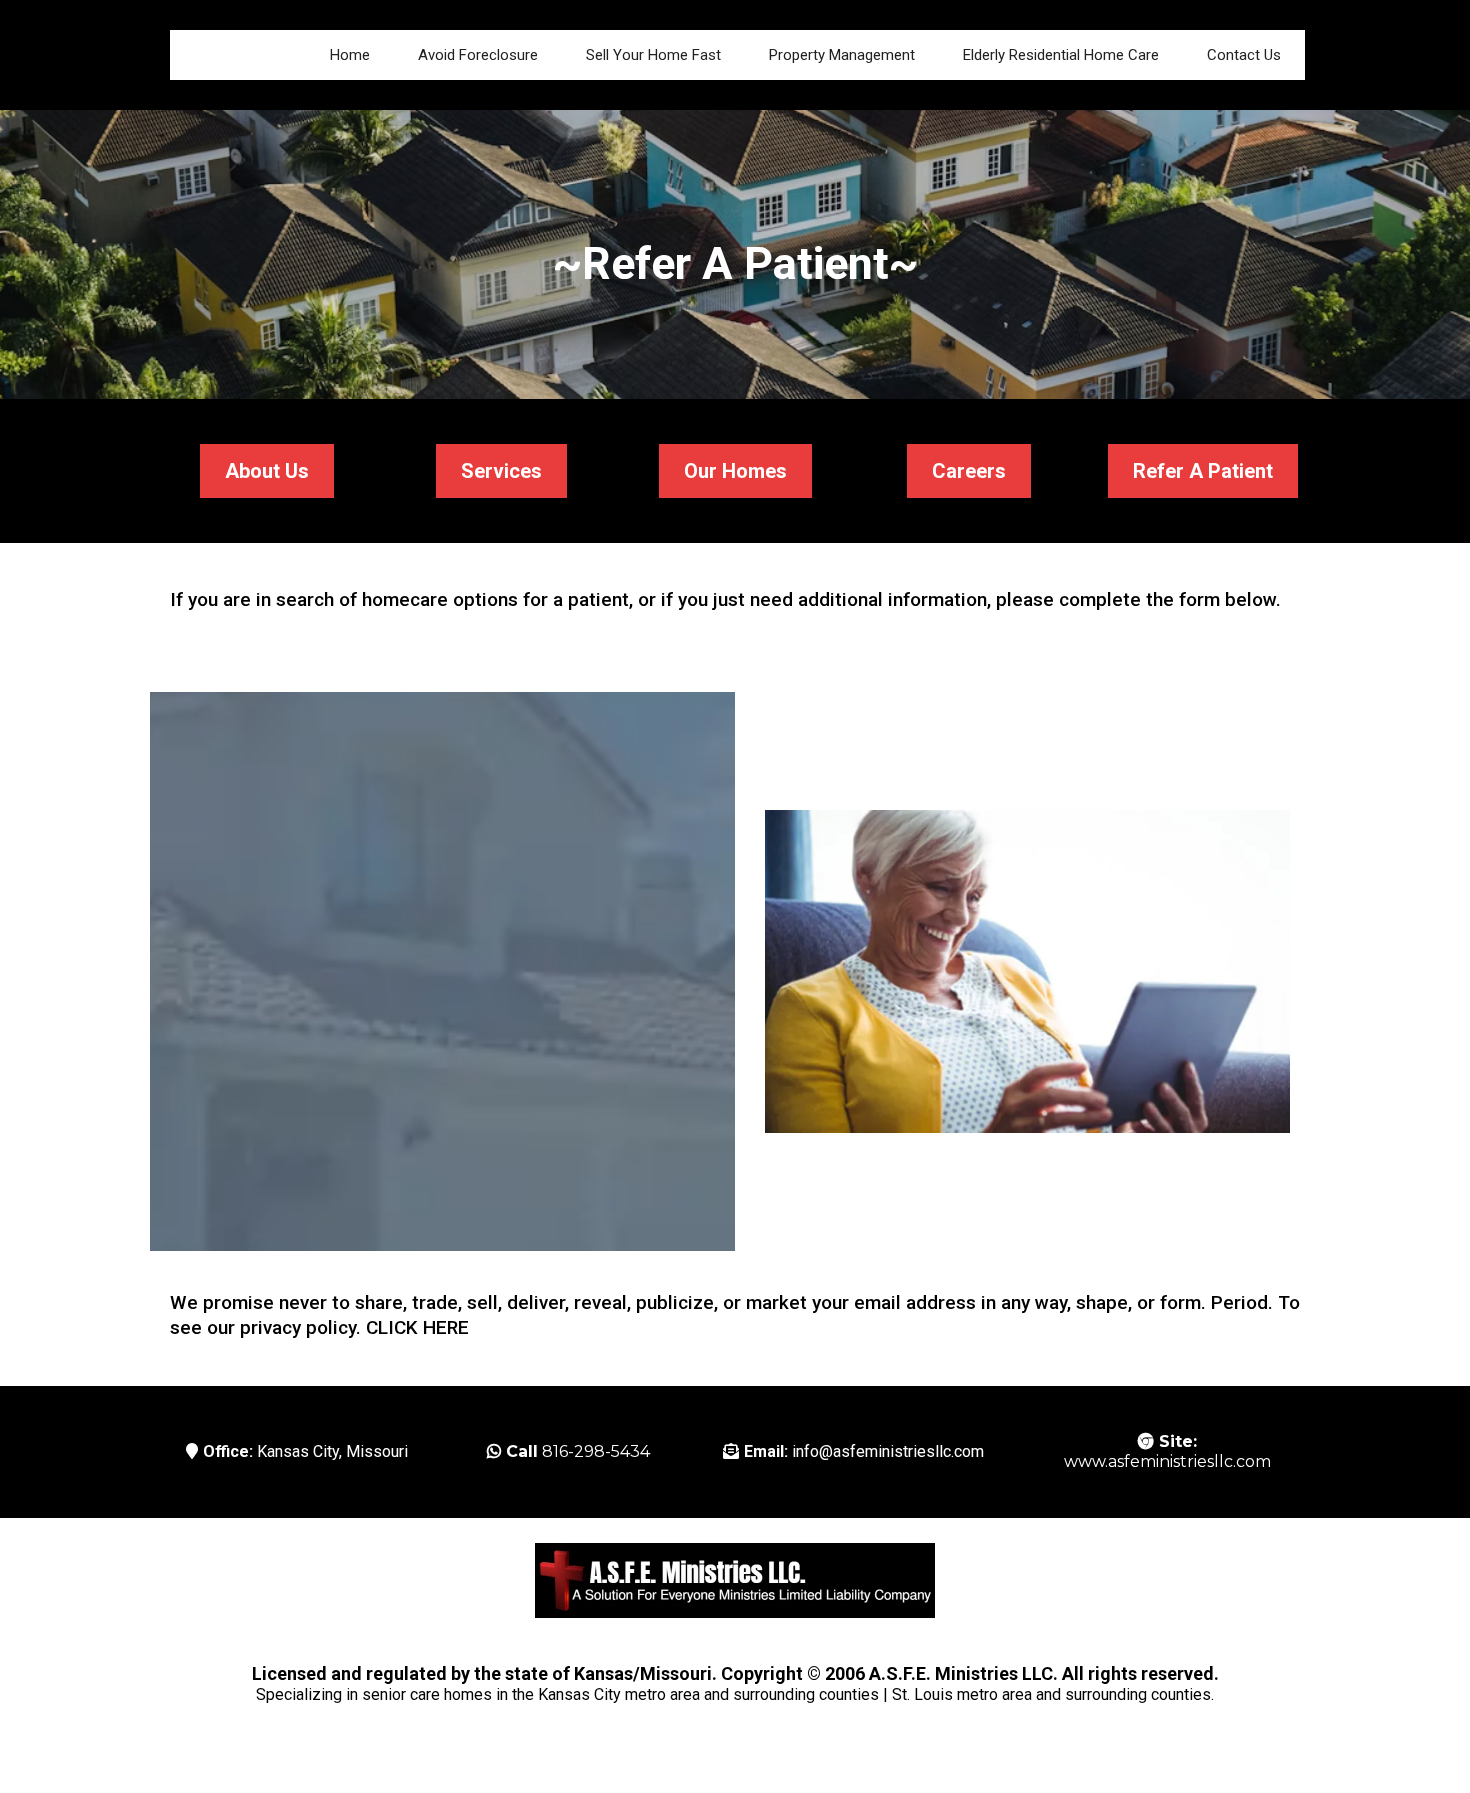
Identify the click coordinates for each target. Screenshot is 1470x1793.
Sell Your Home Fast (653, 55)
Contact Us (1244, 55)
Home (350, 55)
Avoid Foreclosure (478, 55)
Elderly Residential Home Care (1061, 55)
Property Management (842, 55)
